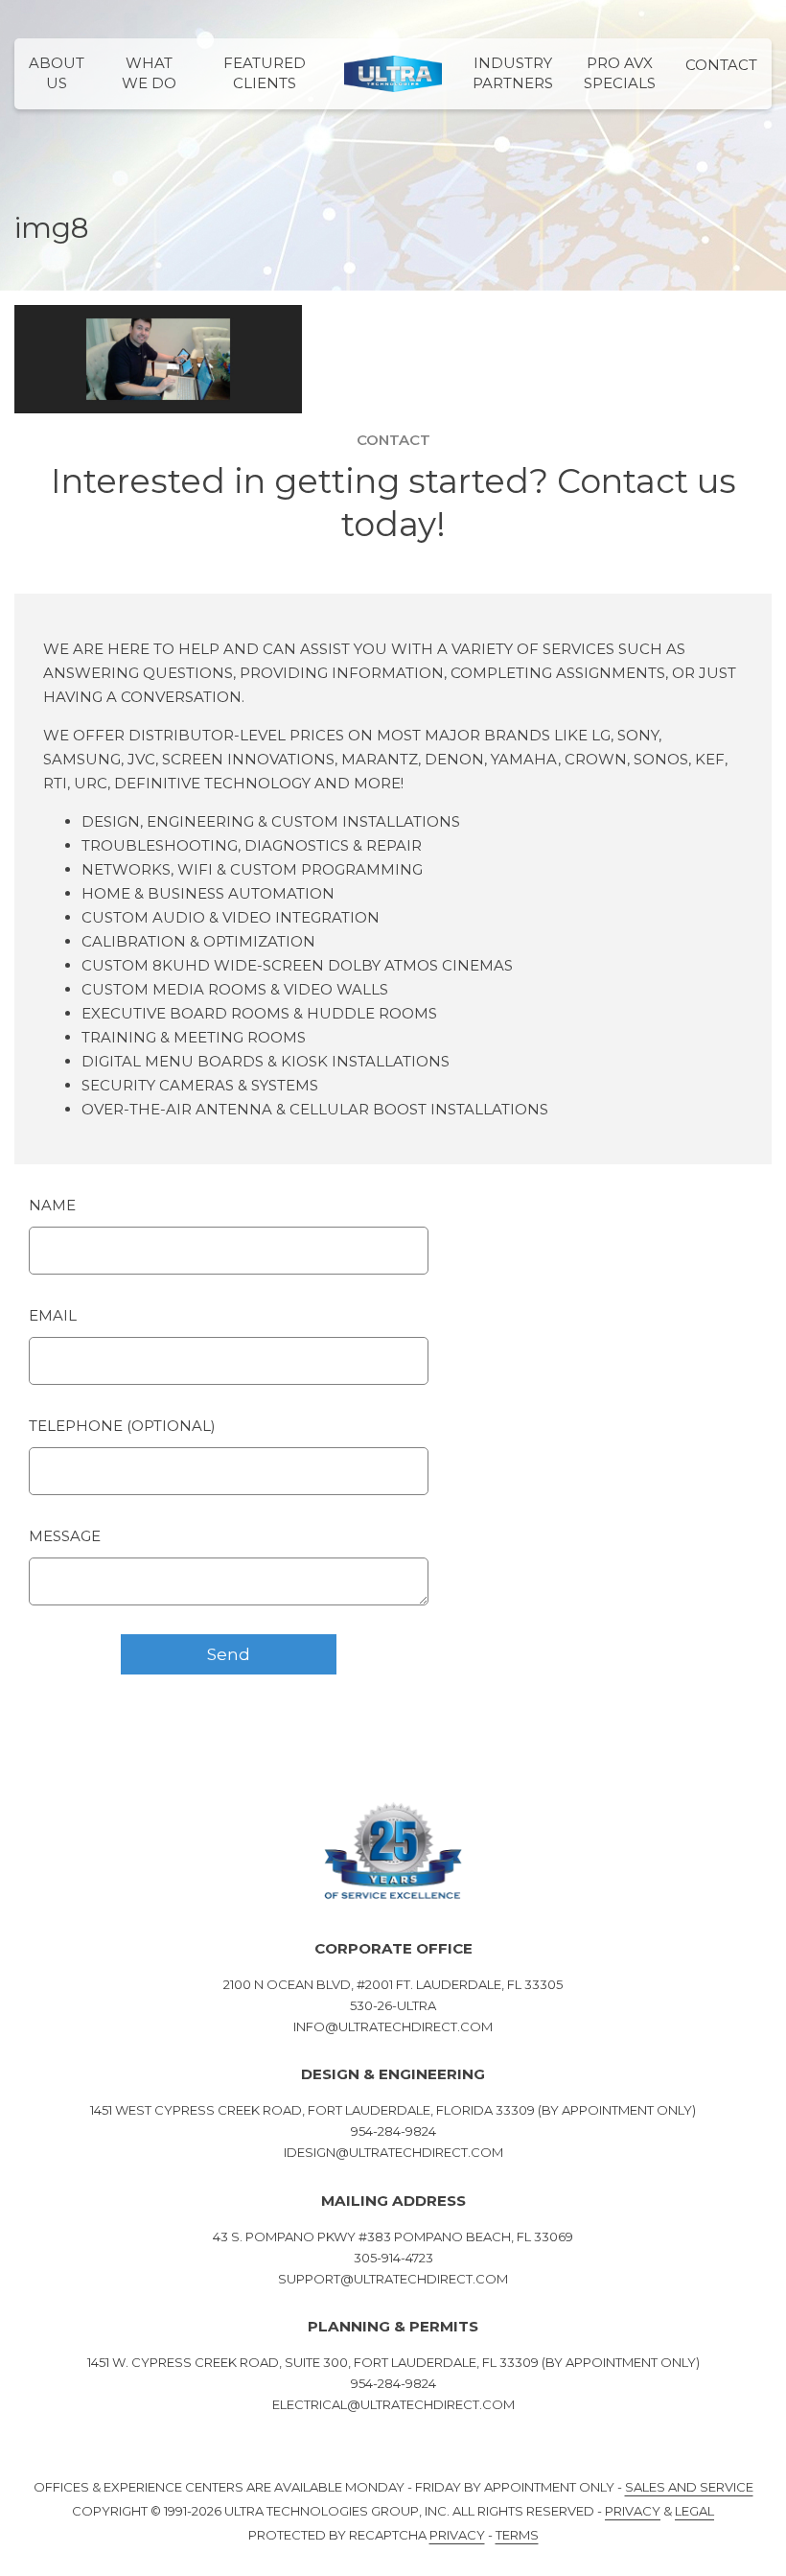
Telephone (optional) (122, 1426)
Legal (694, 2511)
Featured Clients (265, 73)
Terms (517, 2535)
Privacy (633, 2511)
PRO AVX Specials (620, 73)
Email (53, 1315)
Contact (721, 65)
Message (65, 1536)
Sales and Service (689, 2487)
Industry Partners (513, 73)
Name (52, 1205)
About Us (57, 73)
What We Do (149, 73)
